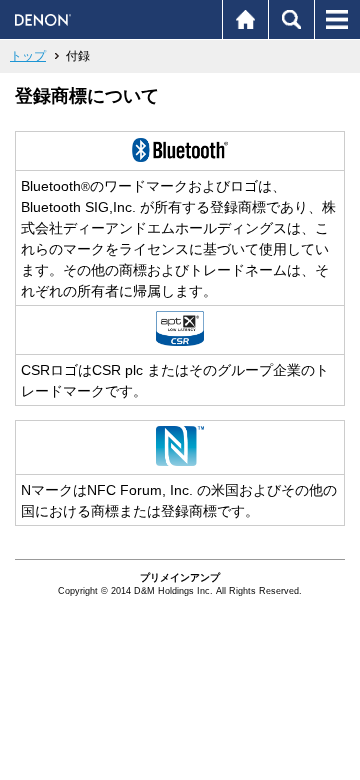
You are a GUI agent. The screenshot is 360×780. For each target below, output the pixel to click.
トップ (28, 56)
